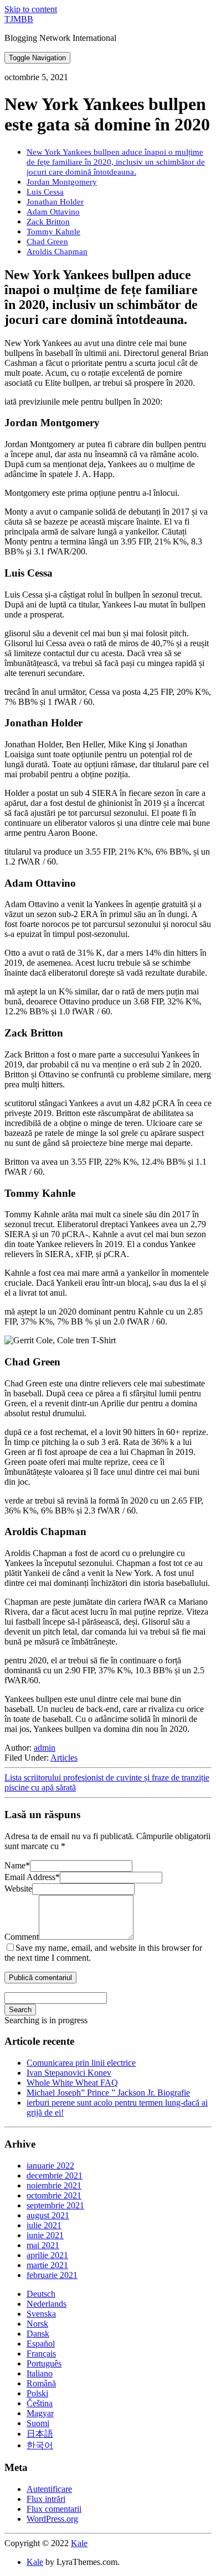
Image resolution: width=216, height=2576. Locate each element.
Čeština (40, 2403)
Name (17, 1865)
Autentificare (49, 2489)
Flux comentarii (54, 2509)
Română (41, 2383)
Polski (37, 2393)
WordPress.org (52, 2519)
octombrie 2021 (54, 2195)
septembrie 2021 (55, 2205)
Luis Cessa (45, 192)
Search (20, 2010)
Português (44, 2363)
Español (41, 2344)
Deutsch (41, 2294)
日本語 (40, 2434)
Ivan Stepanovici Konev (69, 2073)
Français (41, 2354)
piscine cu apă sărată (40, 1787)
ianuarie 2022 (50, 2166)
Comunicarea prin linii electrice (81, 2063)
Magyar (40, 2413)
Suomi (38, 2423)
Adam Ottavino (53, 211)
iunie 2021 (45, 2235)
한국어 (40, 2445)
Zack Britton (48, 221)
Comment (22, 1937)
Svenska (41, 2314)
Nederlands (47, 2304)
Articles (64, 1758)
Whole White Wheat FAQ (72, 2083)
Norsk (37, 2324)
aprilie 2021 (47, 2255)
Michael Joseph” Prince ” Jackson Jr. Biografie (108, 2093)
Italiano (40, 2373)
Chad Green (47, 241)
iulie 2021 (44, 2225)
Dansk (38, 2334)
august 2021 (48, 2215)
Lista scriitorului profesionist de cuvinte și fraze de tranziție (107, 1777)
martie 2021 (47, 2265)
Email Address (32, 1877)
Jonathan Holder (55, 201)
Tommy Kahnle (53, 231)
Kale (79, 2543)
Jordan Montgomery (62, 182)
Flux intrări (46, 2499)
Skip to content (31, 9)
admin (45, 1748)
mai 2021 (43, 2245)
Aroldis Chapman (57, 251)
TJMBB (19, 19)
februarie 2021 (52, 2275)
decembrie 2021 (55, 2176)
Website (18, 1889)
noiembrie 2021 (54, 2185)
